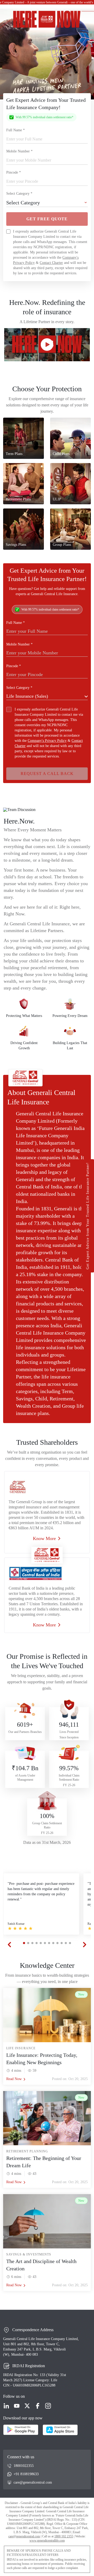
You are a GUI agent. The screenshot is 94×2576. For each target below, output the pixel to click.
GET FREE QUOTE (47, 219)
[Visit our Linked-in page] (6, 2406)
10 (62, 1943)
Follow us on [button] (14, 2396)
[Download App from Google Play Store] (21, 2430)
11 (66, 1943)
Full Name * (16, 130)
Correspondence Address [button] (33, 2330)
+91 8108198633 (26, 2474)
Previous (9, 1945)
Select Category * (19, 194)
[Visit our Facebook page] (38, 2406)
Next (85, 1945)
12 (70, 1943)
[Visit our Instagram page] (48, 2406)
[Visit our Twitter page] (27, 2406)
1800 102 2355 (64, 2536)
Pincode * (14, 172)
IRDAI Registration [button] (29, 2366)
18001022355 (24, 2466)
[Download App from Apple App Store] (60, 2430)
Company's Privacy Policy (47, 741)
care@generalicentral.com (33, 2482)
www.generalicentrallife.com (47, 2541)
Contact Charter (51, 263)
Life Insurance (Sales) (27, 696)
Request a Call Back (47, 774)
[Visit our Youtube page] (17, 2406)
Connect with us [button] (21, 2457)
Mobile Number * (19, 151)
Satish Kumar (16, 1924)
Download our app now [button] (23, 2418)
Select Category (23, 203)
